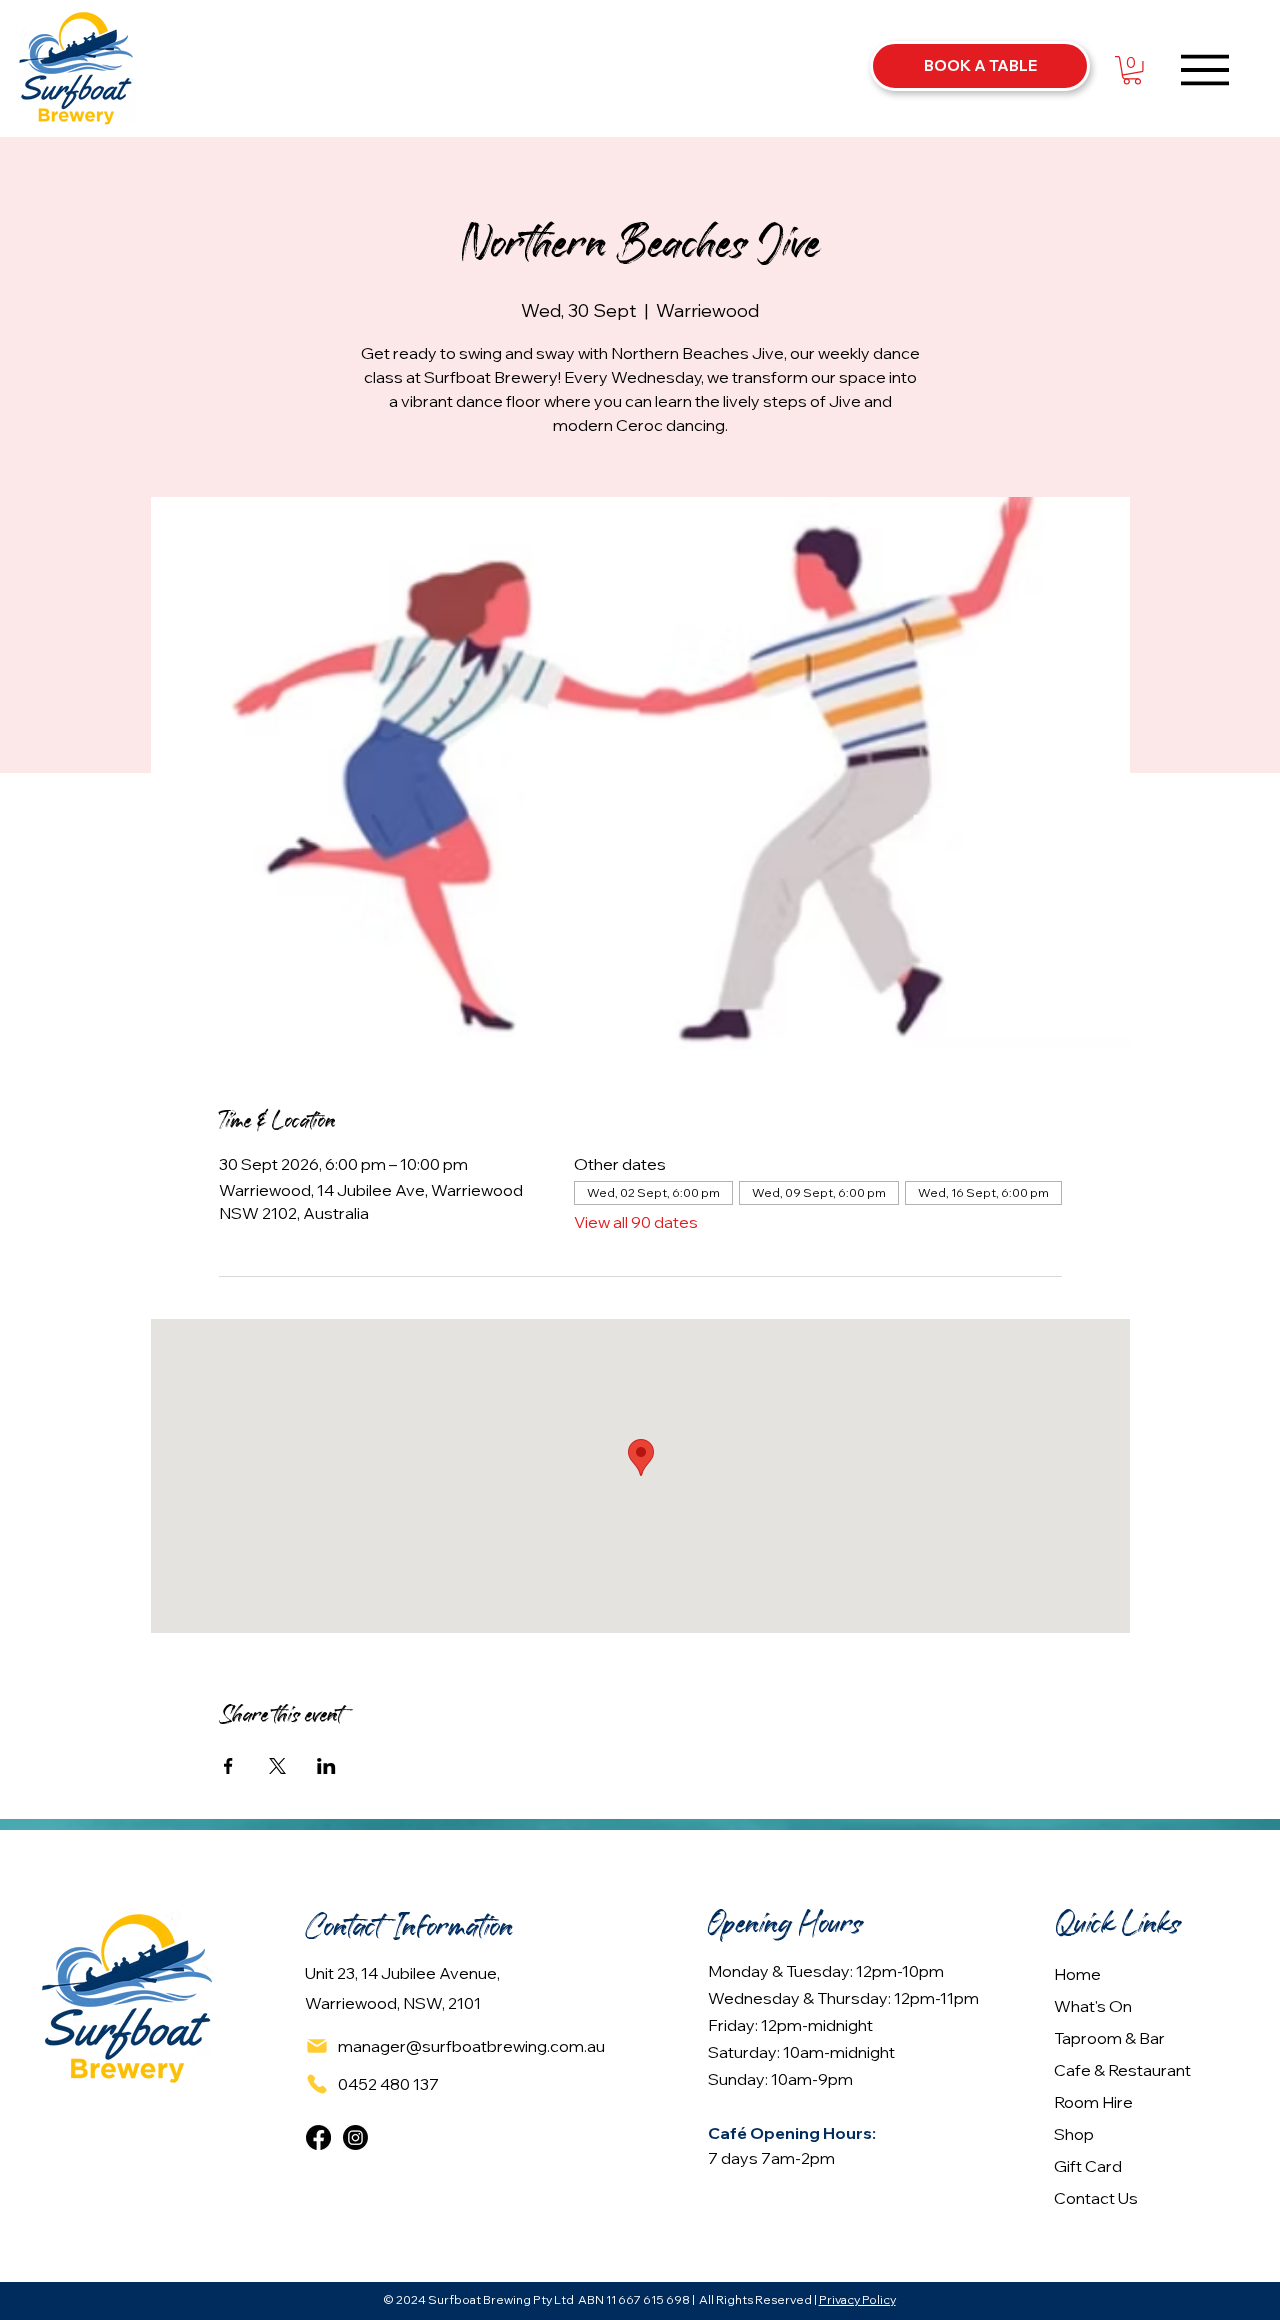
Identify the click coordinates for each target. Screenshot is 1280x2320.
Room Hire (1093, 2102)
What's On (1093, 2006)
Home (1077, 1974)
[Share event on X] (277, 1766)
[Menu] (1205, 69)
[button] (1132, 70)
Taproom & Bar (1109, 2038)
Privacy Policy (857, 2299)
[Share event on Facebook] (228, 1766)
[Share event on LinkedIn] (326, 1766)
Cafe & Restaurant (1122, 2070)
